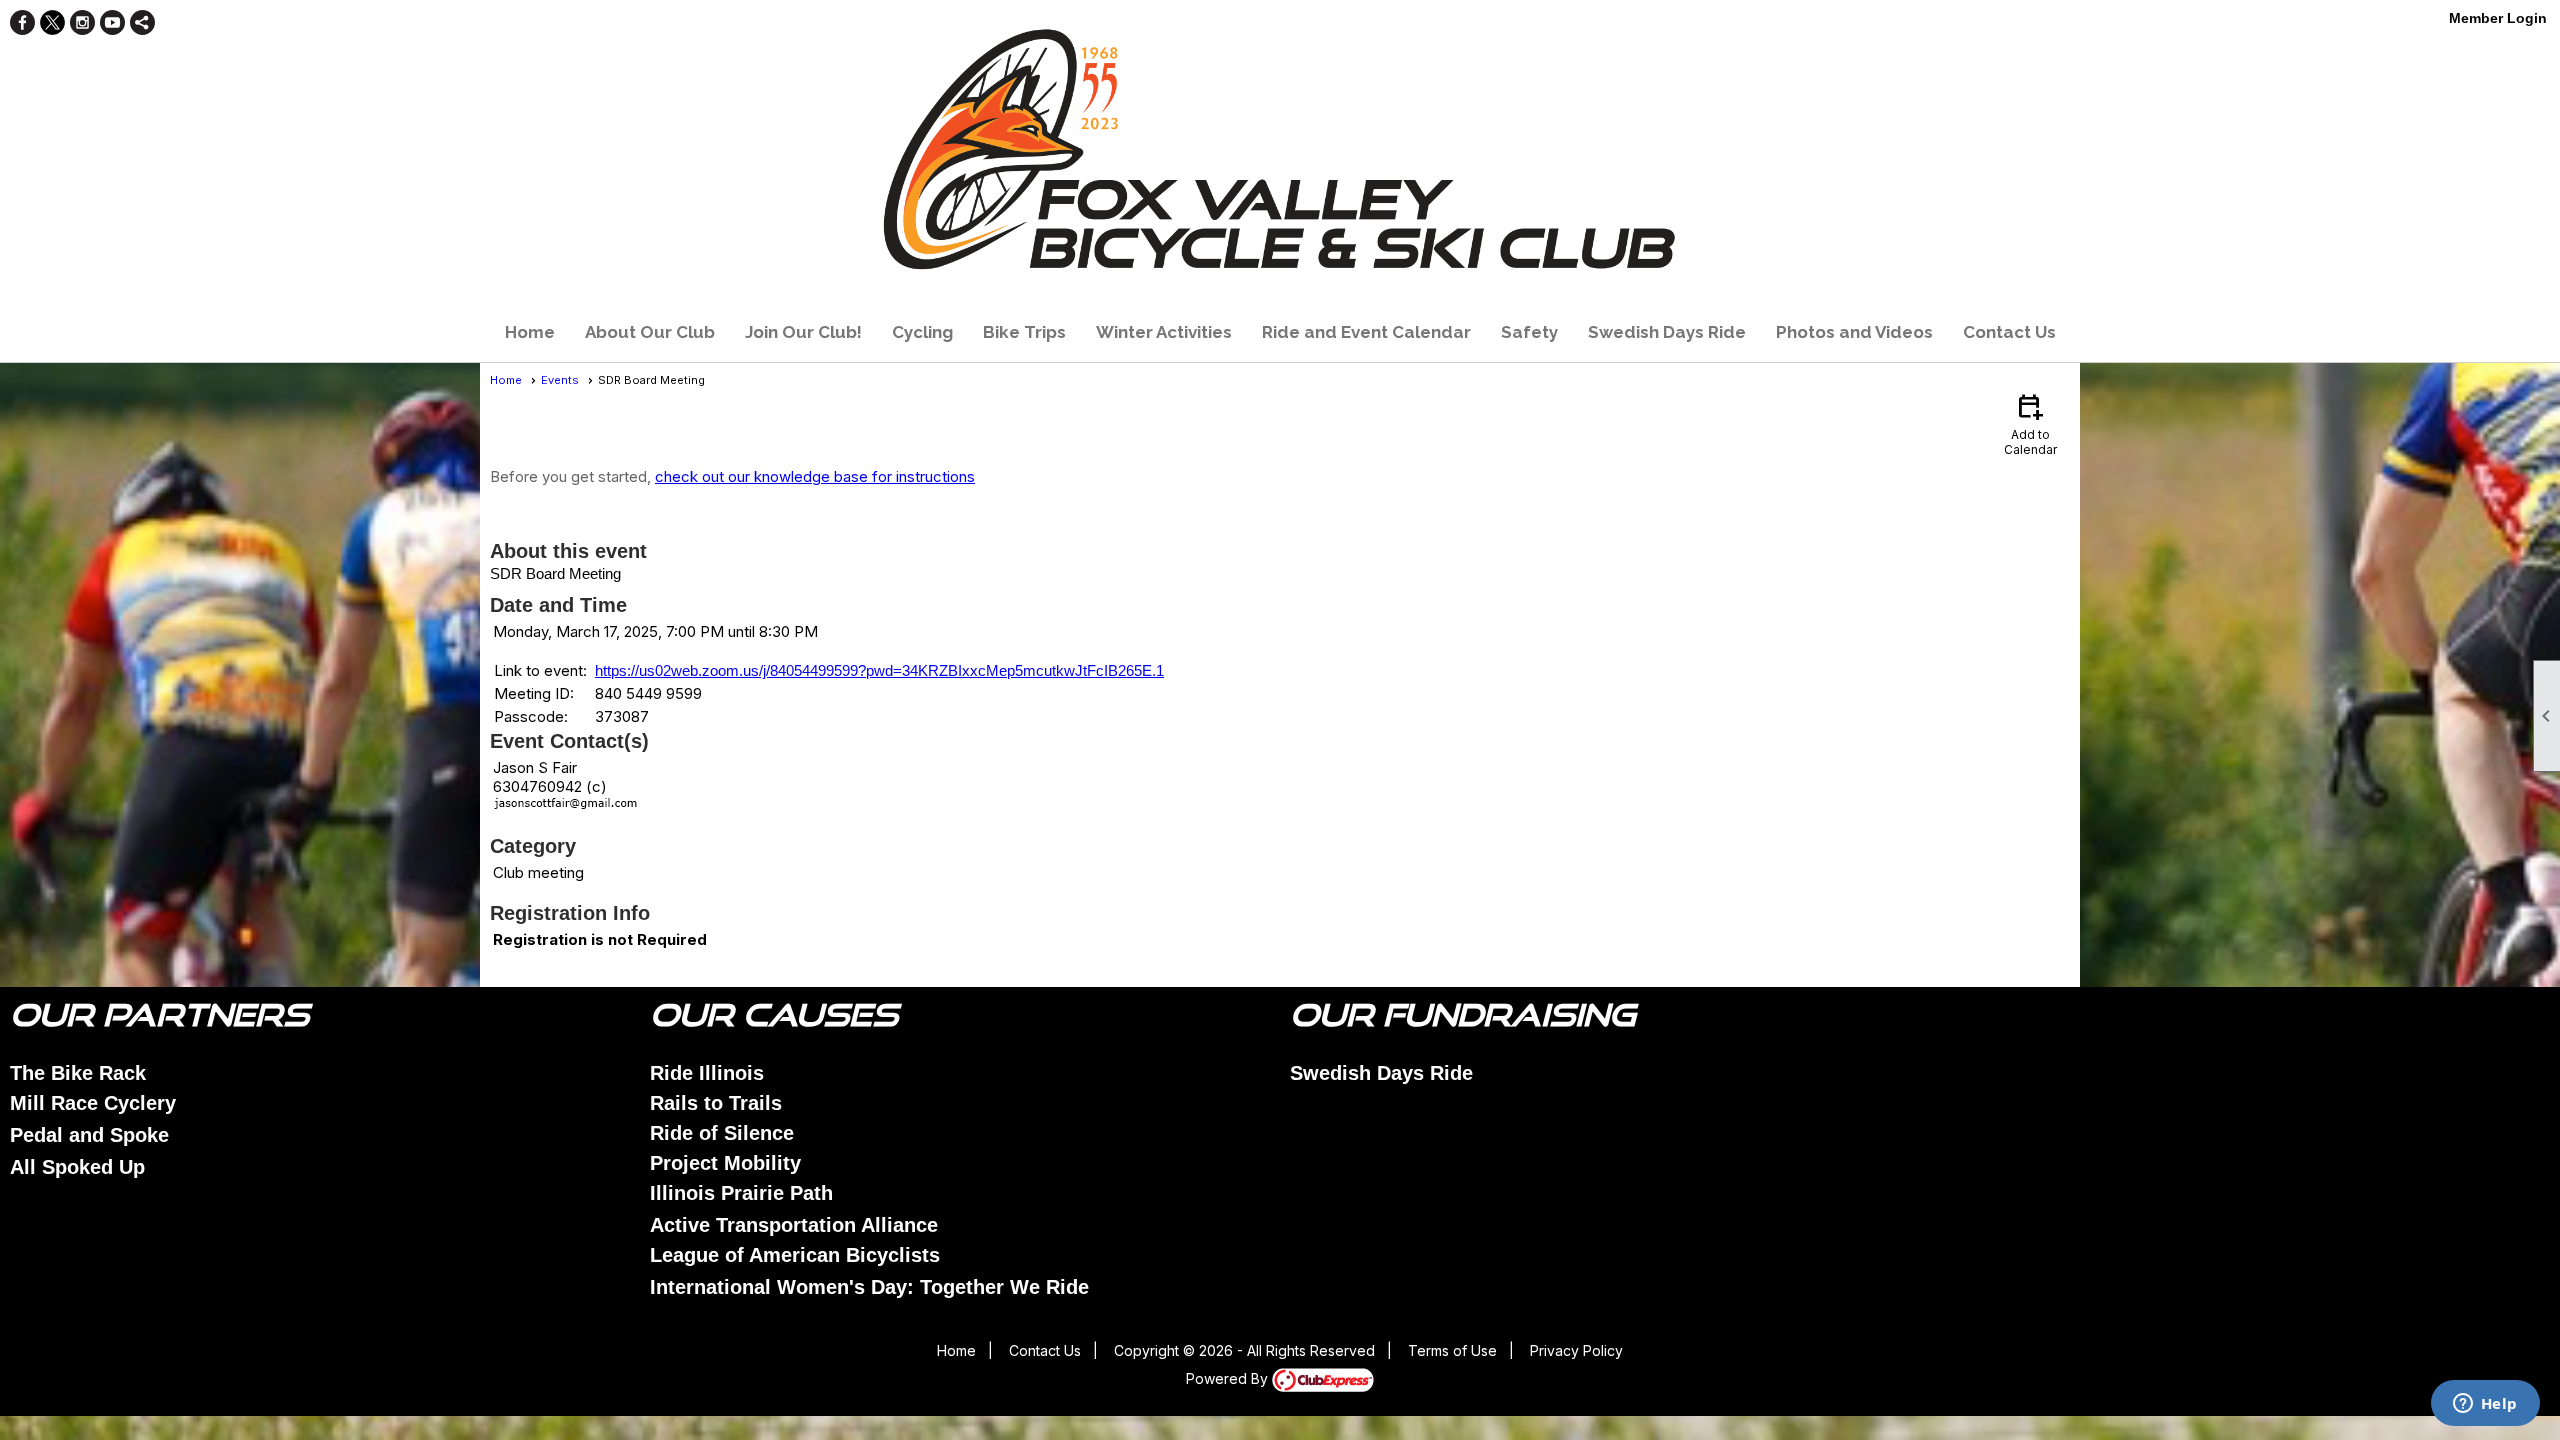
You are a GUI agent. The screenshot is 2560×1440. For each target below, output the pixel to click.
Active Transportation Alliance (794, 1225)
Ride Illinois (707, 1073)
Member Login (2498, 18)
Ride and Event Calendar (1366, 332)
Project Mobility (725, 1163)
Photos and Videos (1854, 332)
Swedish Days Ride (1667, 332)
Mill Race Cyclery (93, 1103)
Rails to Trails (716, 1103)
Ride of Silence (722, 1133)
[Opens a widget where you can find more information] (2485, 1405)
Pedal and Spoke (89, 1135)
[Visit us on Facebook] (22, 22)
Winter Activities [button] (1164, 332)
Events (560, 380)
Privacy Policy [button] (1576, 1350)
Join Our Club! (803, 332)
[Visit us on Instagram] (82, 22)
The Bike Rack (78, 1073)
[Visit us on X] (52, 22)
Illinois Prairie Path (741, 1193)
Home (530, 332)
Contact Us (2009, 332)
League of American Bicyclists (795, 1255)
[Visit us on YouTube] (112, 22)
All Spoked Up (77, 1167)
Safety (1529, 332)
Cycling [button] (922, 332)
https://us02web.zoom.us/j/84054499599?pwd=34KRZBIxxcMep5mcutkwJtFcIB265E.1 (879, 670)
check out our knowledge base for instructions (815, 476)
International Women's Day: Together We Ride (869, 1287)
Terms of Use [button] (1452, 1350)
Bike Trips (1024, 332)
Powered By (1229, 1378)
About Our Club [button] (650, 332)
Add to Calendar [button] (2030, 423)
